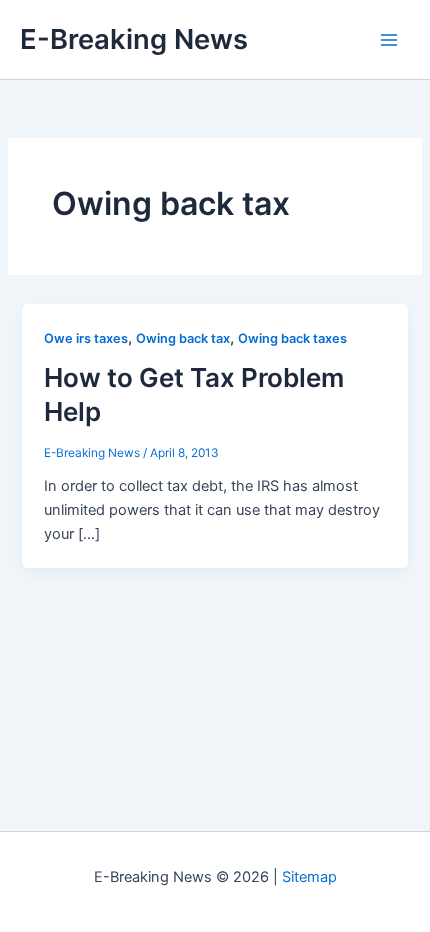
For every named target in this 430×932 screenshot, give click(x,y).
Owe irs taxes (86, 338)
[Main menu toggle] (389, 40)
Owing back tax (183, 338)
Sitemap (309, 877)
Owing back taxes (292, 338)
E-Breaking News (134, 39)
